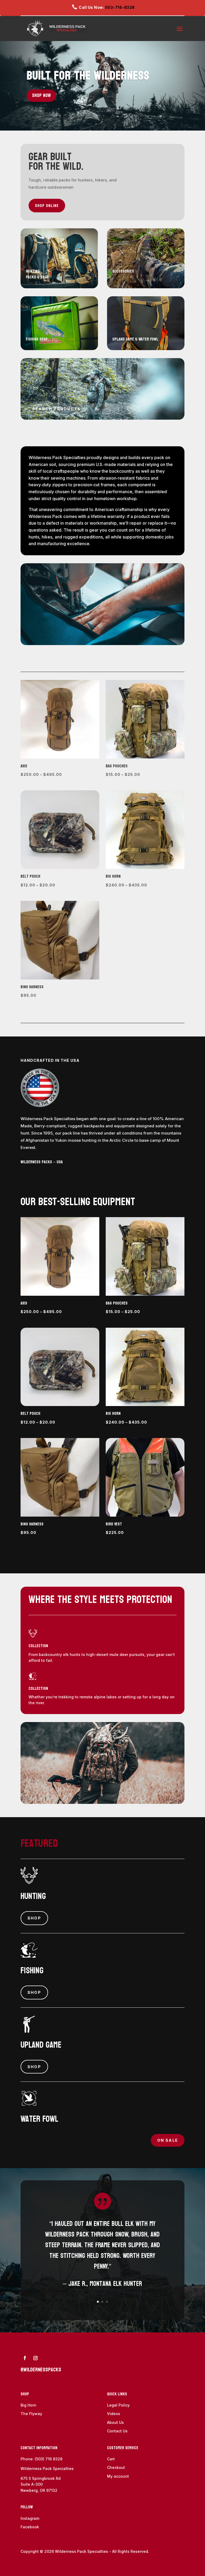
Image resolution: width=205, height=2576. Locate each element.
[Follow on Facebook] (25, 2358)
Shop (34, 1918)
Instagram (30, 2518)
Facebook (30, 2527)
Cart (111, 2459)
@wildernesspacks (41, 2370)
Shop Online (47, 206)
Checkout (116, 2467)
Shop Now (41, 96)
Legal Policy (118, 2405)
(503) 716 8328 (49, 2459)
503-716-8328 (120, 7)
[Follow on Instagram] (36, 2358)
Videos (114, 2414)
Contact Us (117, 2431)
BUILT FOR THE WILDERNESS (88, 76)
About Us (115, 2422)
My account (118, 2476)
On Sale (168, 2140)
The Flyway (31, 2414)
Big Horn (28, 2405)
